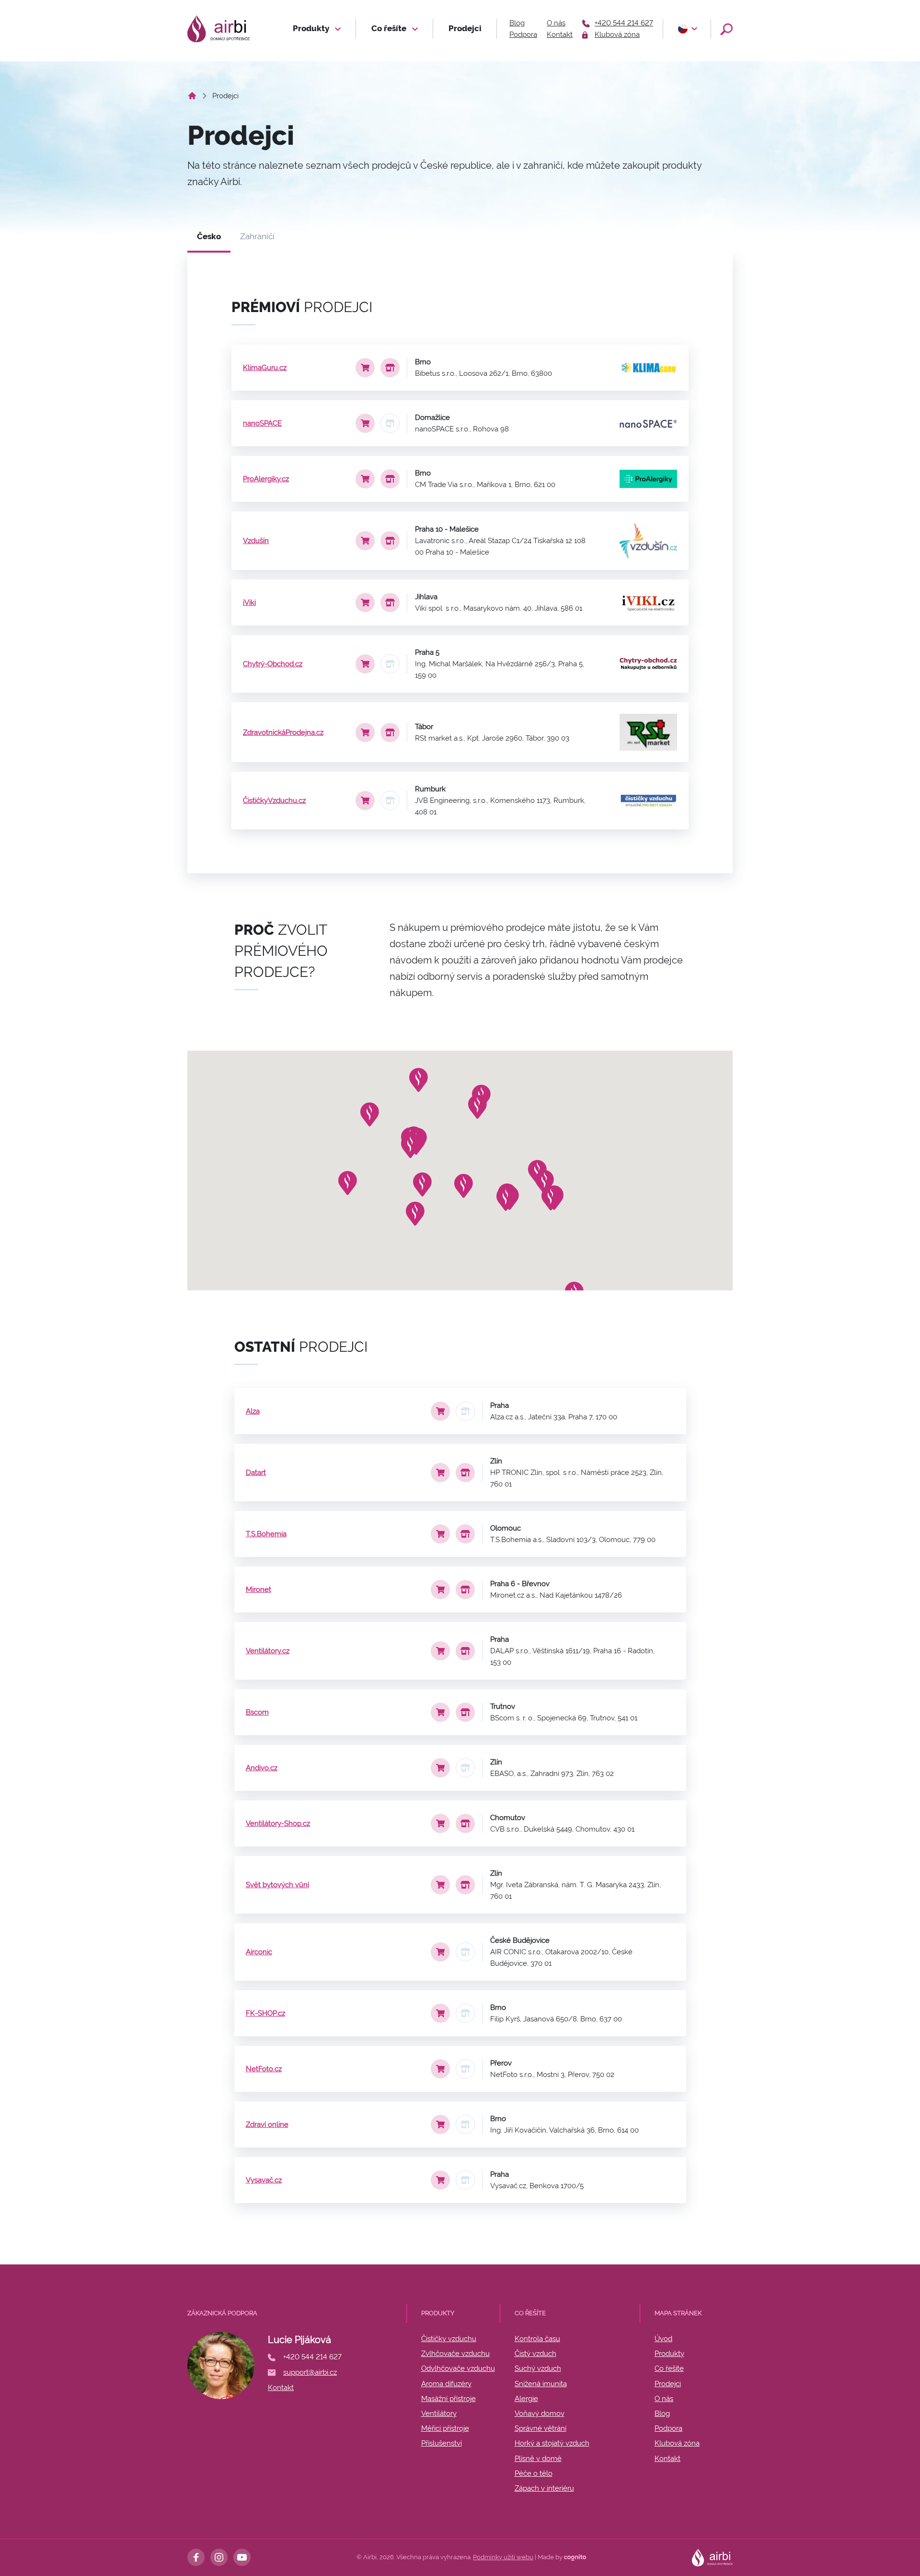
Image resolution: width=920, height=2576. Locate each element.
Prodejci (465, 28)
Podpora (523, 35)
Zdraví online (267, 2124)
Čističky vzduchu (449, 2339)
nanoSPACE (262, 423)
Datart (256, 1473)
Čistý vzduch (535, 2354)
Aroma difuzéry (446, 2384)
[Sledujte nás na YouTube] (242, 2557)
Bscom (257, 1712)
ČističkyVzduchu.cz (274, 801)
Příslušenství (442, 2443)
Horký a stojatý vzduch (552, 2443)
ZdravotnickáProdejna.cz (283, 732)
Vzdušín (256, 541)
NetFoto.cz (264, 2069)
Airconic (259, 1952)
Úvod (663, 2339)
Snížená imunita (541, 2384)
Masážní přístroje (448, 2399)
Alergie (526, 2399)
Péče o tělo (534, 2473)
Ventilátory (439, 2414)
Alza (253, 1411)
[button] (687, 29)
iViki (249, 603)
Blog (517, 23)
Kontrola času (537, 2339)
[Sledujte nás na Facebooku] (196, 2557)
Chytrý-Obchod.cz (273, 664)
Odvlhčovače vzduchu (458, 2368)
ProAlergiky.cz (266, 479)
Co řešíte (390, 28)
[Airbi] (218, 29)
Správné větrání (540, 2428)
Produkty (312, 28)
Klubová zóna (677, 2443)
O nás (556, 23)
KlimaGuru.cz (265, 368)
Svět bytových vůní (277, 1885)
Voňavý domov (540, 2414)
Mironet (259, 1590)
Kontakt (560, 35)
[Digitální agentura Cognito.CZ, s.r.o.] (575, 2557)
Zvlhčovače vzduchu (455, 2354)
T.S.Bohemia (266, 1534)
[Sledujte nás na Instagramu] (219, 2557)
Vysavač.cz (264, 2180)
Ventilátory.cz (268, 1651)
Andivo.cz (262, 1768)
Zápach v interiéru (544, 2488)
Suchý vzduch (538, 2368)
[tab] (209, 237)
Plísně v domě (538, 2459)
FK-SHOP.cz (265, 2013)
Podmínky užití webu (503, 2557)
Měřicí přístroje (445, 2428)
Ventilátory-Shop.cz (278, 1823)
